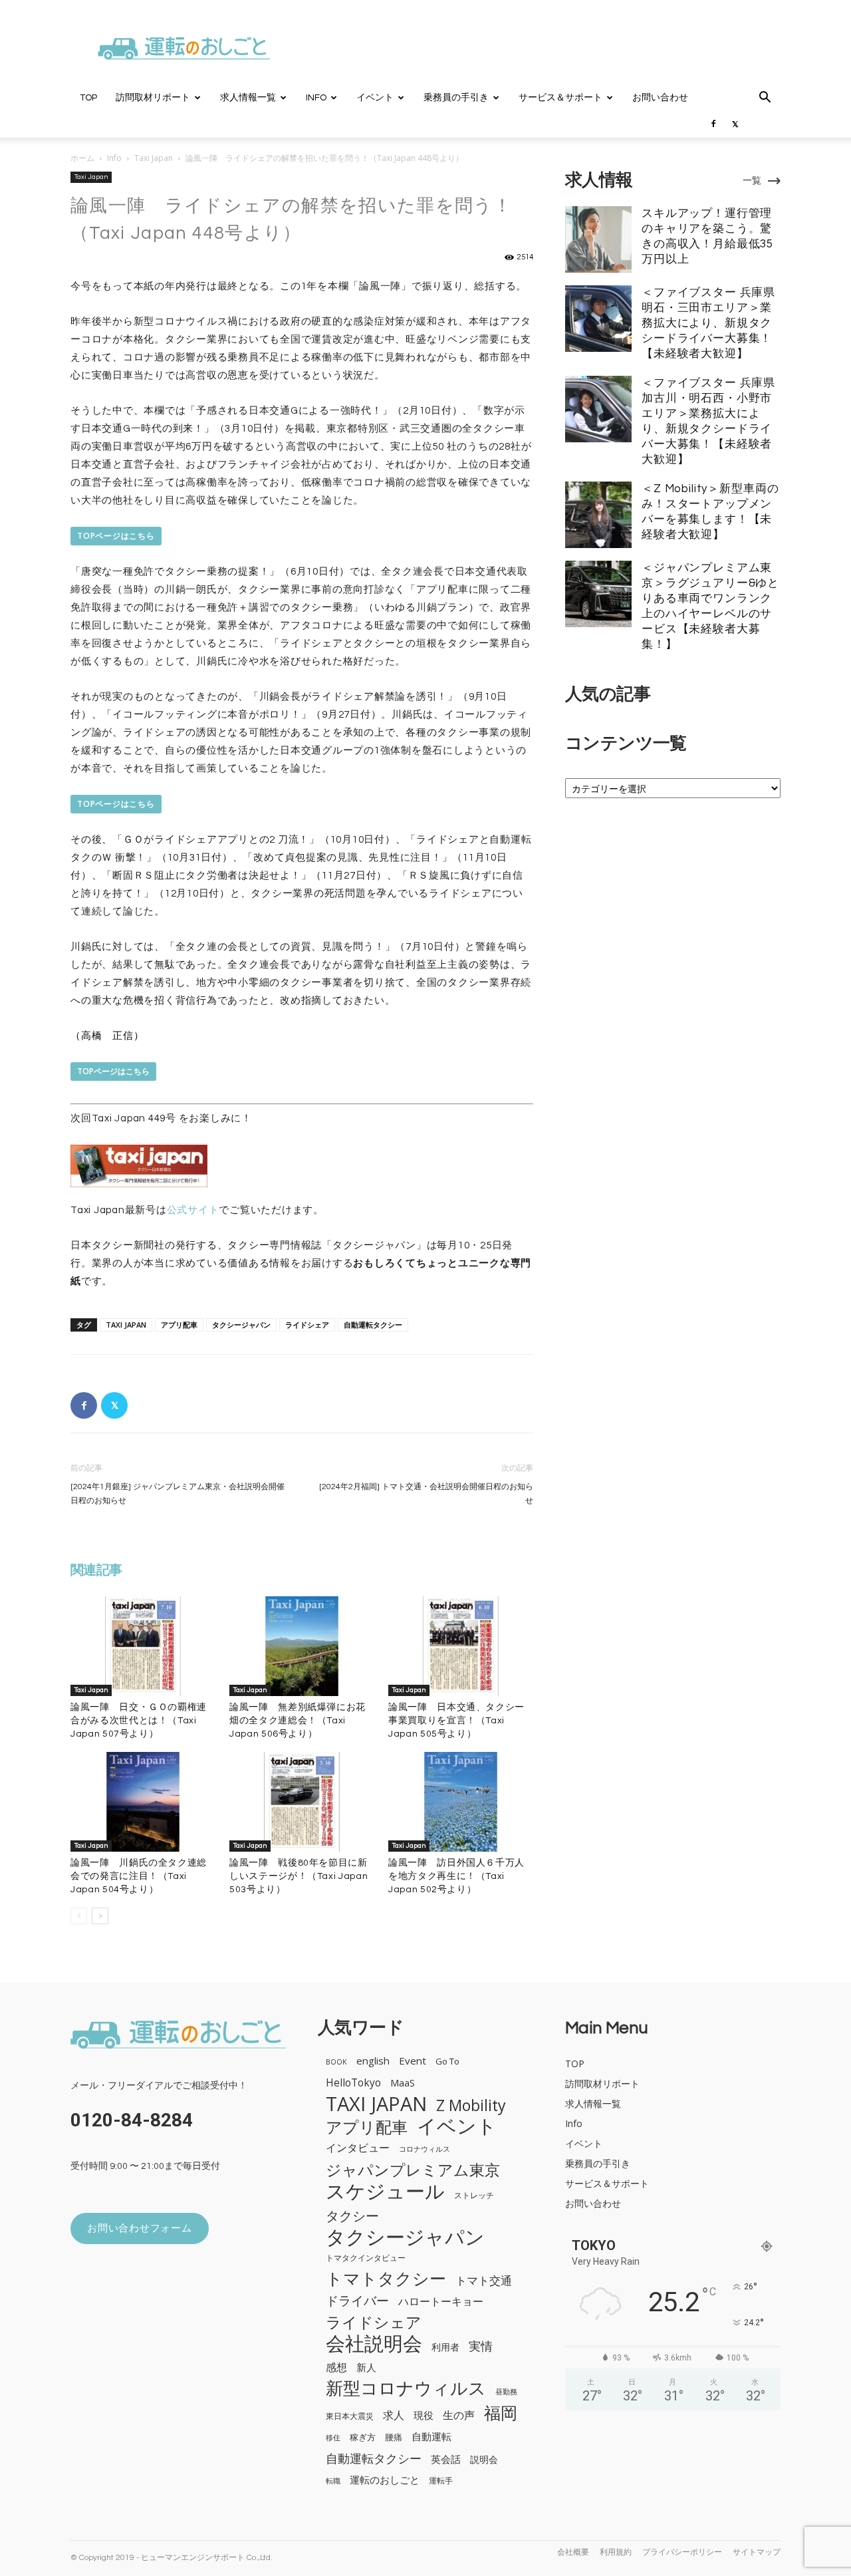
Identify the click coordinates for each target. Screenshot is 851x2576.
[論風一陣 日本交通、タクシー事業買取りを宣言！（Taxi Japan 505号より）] (461, 1646)
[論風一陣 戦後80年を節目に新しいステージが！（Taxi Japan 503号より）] (302, 1802)
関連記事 (96, 1570)
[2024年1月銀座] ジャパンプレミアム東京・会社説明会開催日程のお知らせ (178, 1494)
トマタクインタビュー (366, 2257)
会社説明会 (374, 2343)
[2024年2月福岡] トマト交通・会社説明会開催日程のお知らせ (426, 1494)
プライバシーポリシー (682, 2552)
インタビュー (358, 2148)
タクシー (352, 2216)
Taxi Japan (154, 158)
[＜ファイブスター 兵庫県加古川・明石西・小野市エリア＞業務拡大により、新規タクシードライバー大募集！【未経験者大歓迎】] (598, 409)
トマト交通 (484, 2280)
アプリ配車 (179, 1325)
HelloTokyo (353, 2083)
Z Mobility (471, 2105)
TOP (88, 98)
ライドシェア (307, 1325)
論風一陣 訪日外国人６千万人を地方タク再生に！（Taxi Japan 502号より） (456, 1876)
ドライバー (357, 2301)
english (373, 2061)
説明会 (484, 2459)
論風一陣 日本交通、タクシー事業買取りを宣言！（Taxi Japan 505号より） (456, 1721)
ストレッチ (474, 2195)
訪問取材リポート (153, 98)
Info (316, 98)
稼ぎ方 (363, 2437)
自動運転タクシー (373, 1325)
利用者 (445, 2347)
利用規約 (616, 2552)
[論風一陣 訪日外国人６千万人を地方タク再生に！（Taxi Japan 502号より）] (461, 1802)
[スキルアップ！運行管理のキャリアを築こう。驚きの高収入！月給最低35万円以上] (598, 239)
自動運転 (431, 2436)
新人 (366, 2367)
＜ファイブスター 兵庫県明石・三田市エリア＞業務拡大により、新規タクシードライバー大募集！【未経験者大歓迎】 (708, 323)
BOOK (336, 2062)
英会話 (446, 2459)
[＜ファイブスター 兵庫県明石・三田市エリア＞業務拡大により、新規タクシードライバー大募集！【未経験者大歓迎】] (598, 319)
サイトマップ (757, 2552)
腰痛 (394, 2437)
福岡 (501, 2413)
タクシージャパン (241, 1325)
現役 (424, 2415)
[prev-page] (79, 1916)
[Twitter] (735, 124)
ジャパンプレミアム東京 (413, 2170)
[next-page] (100, 1916)
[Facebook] (713, 124)
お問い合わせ (660, 98)
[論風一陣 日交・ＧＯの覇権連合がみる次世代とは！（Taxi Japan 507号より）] (143, 1646)
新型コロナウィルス (406, 2388)
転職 (333, 2481)
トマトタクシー (386, 2278)
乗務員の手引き (456, 98)
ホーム (82, 158)
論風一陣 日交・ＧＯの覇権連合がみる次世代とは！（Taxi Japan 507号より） (139, 1721)
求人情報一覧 (248, 98)
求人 (394, 2415)
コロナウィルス (425, 2149)
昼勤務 (506, 2392)
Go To (447, 2061)
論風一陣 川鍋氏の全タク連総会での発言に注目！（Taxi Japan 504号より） (139, 1876)
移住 (333, 2438)
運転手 (441, 2480)
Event (413, 2061)
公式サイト (193, 1210)
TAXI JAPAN (126, 1325)
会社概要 (573, 2552)
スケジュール (385, 2191)
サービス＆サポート (560, 98)
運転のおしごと (385, 2480)
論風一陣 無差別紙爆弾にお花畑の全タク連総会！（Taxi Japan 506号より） (298, 1721)
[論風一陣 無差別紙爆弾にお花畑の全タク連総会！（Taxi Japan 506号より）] (302, 1646)
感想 (336, 2367)
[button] (765, 99)
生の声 (459, 2415)
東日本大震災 (350, 2416)
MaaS (403, 2082)
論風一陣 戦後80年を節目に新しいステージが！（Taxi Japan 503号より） (299, 1876)
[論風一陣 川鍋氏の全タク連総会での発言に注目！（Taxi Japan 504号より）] (143, 1802)
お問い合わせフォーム (140, 2228)
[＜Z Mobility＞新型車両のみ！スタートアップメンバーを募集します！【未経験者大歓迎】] (598, 515)
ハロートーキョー (441, 2302)
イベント (375, 98)
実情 (481, 2346)
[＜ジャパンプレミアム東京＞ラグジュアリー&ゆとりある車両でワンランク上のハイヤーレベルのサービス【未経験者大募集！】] (598, 594)
